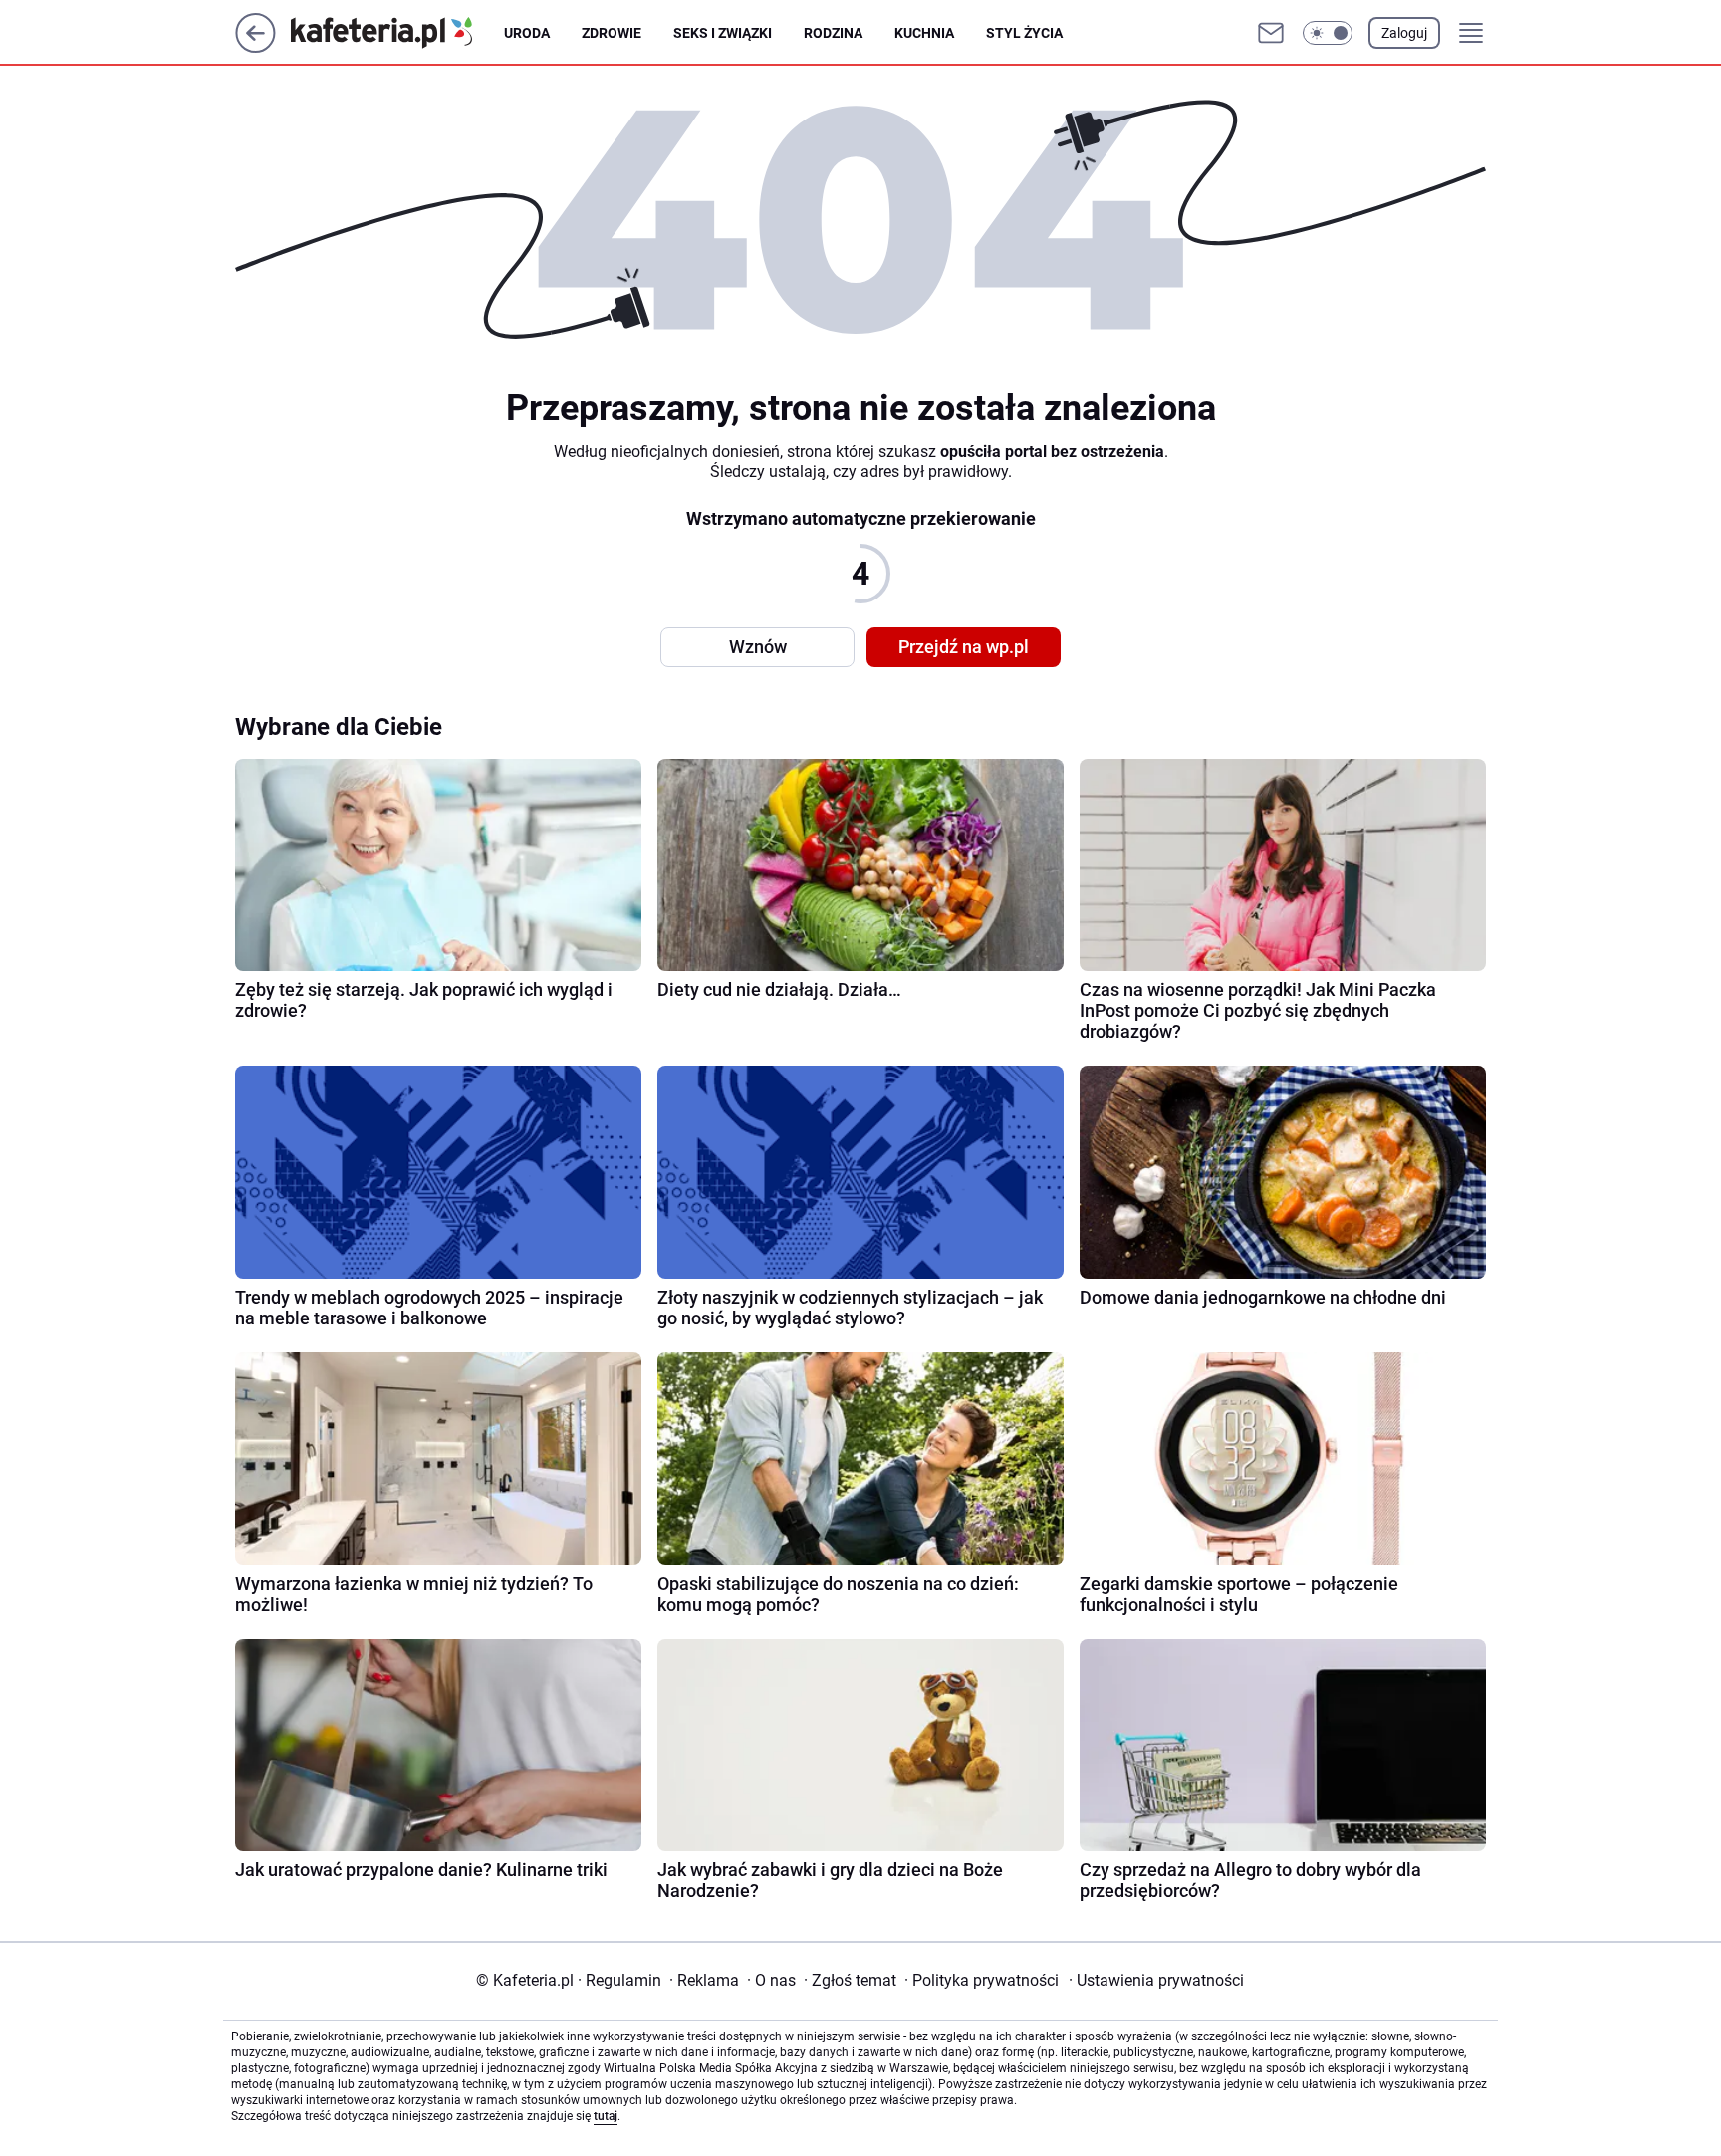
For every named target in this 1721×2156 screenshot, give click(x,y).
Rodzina (833, 33)
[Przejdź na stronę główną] (255, 47)
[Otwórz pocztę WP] (1271, 33)
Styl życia (1024, 33)
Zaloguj (1404, 33)
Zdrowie (612, 33)
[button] (1328, 33)
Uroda (527, 33)
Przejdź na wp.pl (964, 647)
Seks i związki (723, 33)
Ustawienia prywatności (1156, 1980)
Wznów (758, 647)
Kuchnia (924, 33)
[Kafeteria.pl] (397, 33)
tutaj (606, 2116)
